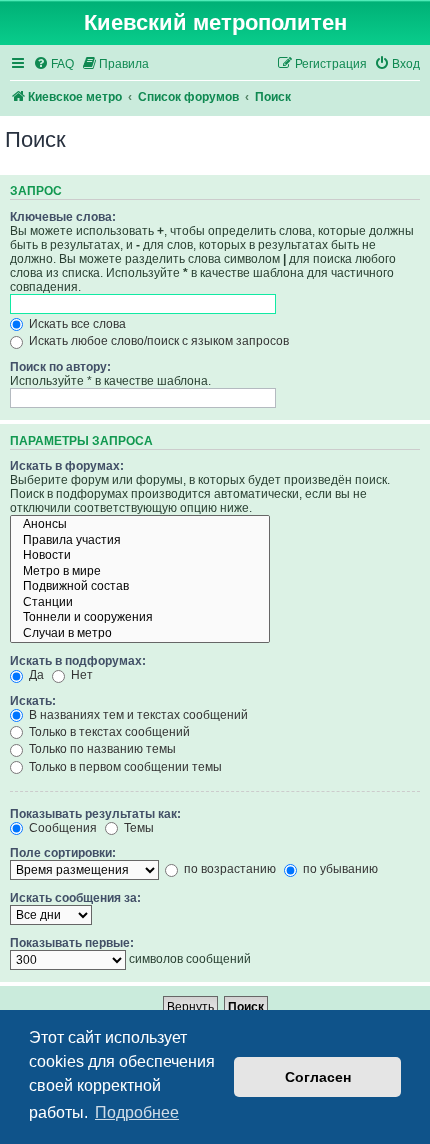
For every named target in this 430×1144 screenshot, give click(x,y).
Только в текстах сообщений (108, 732)
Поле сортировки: (63, 853)
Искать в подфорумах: (78, 661)
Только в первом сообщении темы (124, 767)
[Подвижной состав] (140, 587)
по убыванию (339, 869)
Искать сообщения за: (75, 898)
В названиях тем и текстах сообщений (137, 715)
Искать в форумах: (67, 466)
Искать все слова (76, 324)
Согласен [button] (318, 1077)
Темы (137, 828)
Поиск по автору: (60, 367)
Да (35, 675)
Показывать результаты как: (95, 814)
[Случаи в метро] (140, 634)
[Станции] (140, 603)
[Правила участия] (140, 541)
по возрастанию (228, 869)
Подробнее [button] (137, 1112)
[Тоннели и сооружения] (140, 618)
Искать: (33, 701)
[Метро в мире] (140, 572)
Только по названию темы (101, 749)
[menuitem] (53, 64)
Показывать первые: (72, 943)
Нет (80, 675)
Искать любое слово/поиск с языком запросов (157, 341)
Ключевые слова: (63, 217)
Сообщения (61, 828)
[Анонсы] (140, 525)
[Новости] (140, 556)
